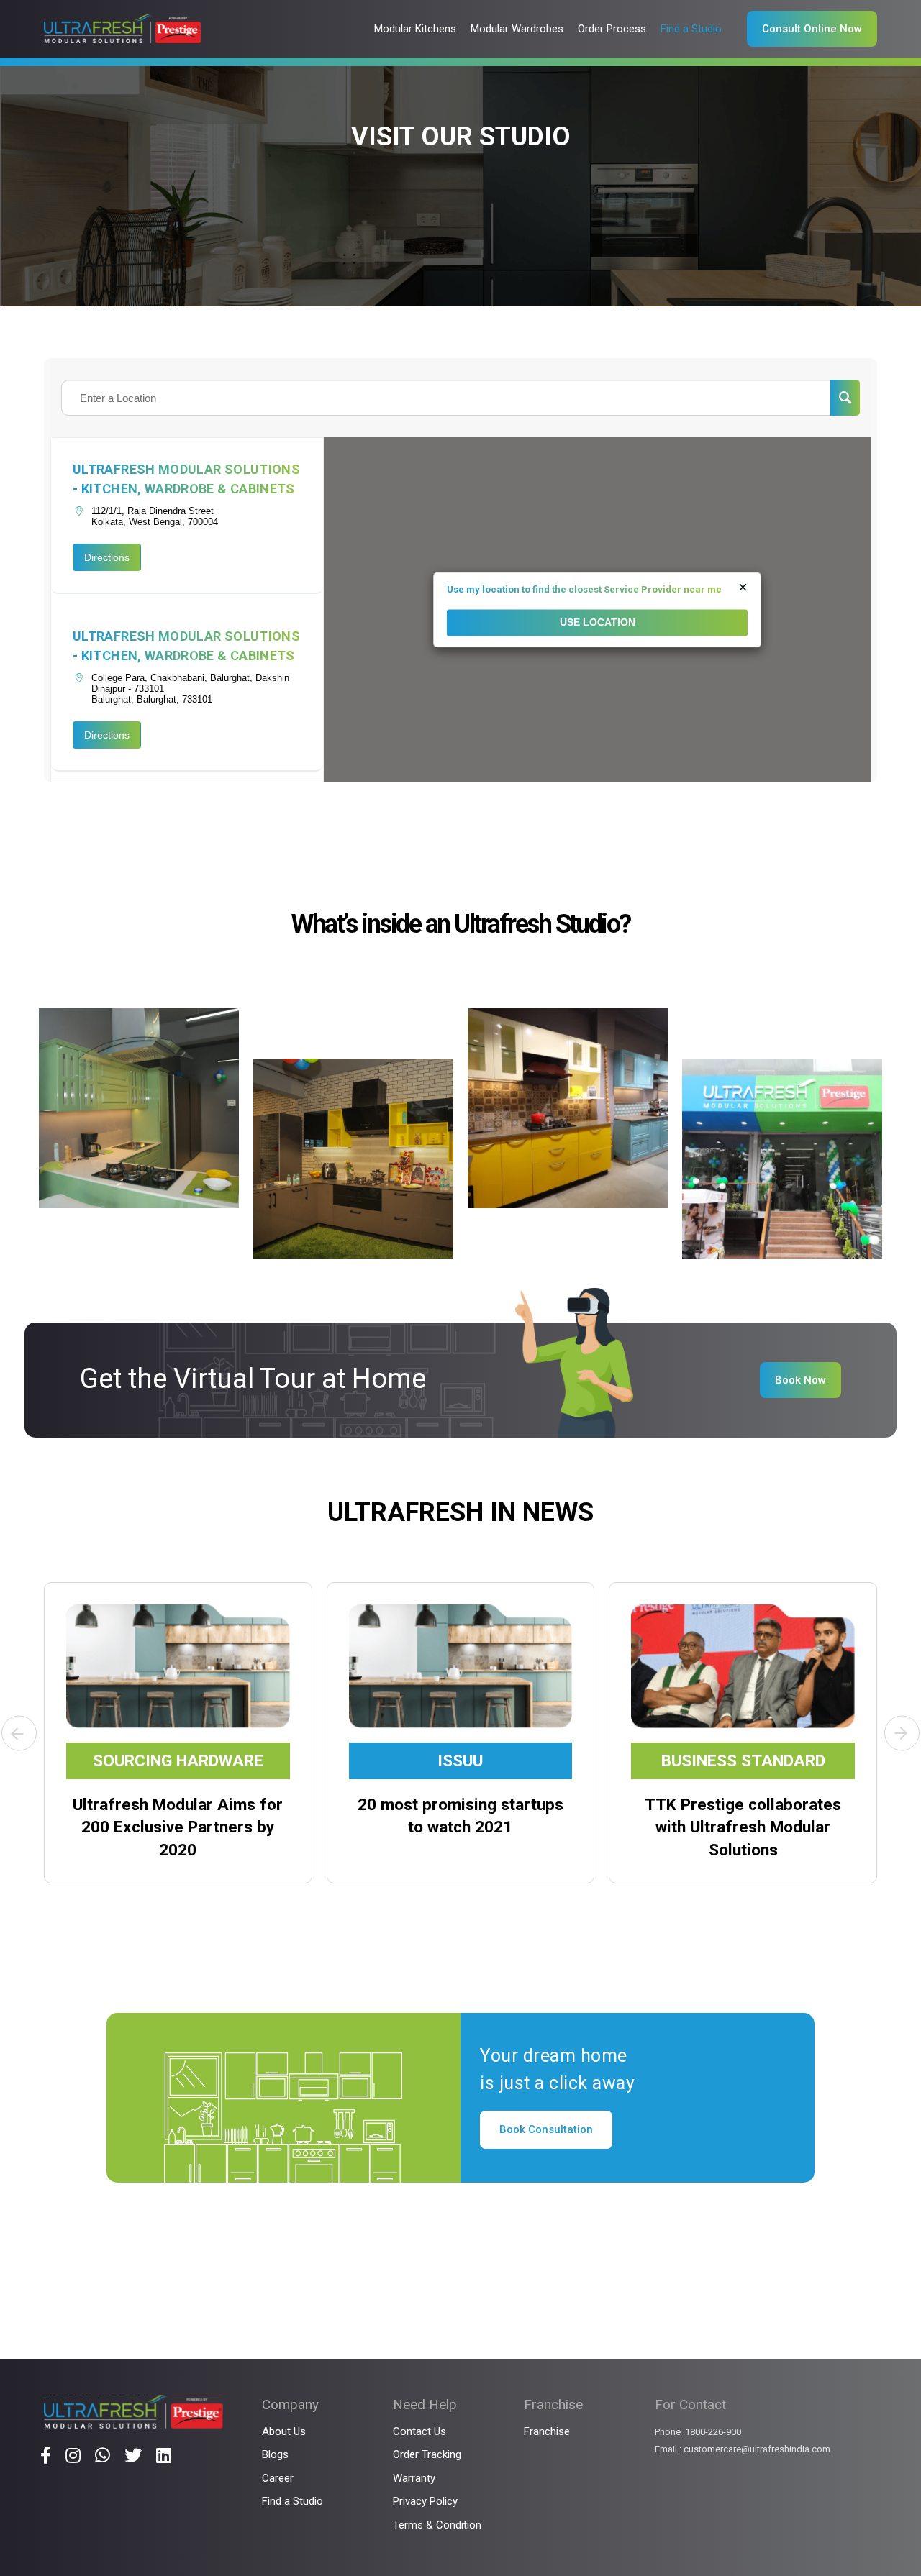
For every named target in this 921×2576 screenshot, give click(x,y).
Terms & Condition (437, 2525)
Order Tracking (427, 2454)
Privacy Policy (425, 2501)
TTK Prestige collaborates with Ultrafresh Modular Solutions (743, 1827)
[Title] (46, 2455)
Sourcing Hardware (178, 1761)
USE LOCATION (598, 623)
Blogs (275, 2454)
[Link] (122, 29)
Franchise (547, 2431)
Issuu (460, 1761)
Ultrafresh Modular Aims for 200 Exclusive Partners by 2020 (178, 1827)
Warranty (414, 2478)
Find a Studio (292, 2501)
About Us (284, 2431)
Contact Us (419, 2431)
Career (278, 2478)
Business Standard (743, 1761)
